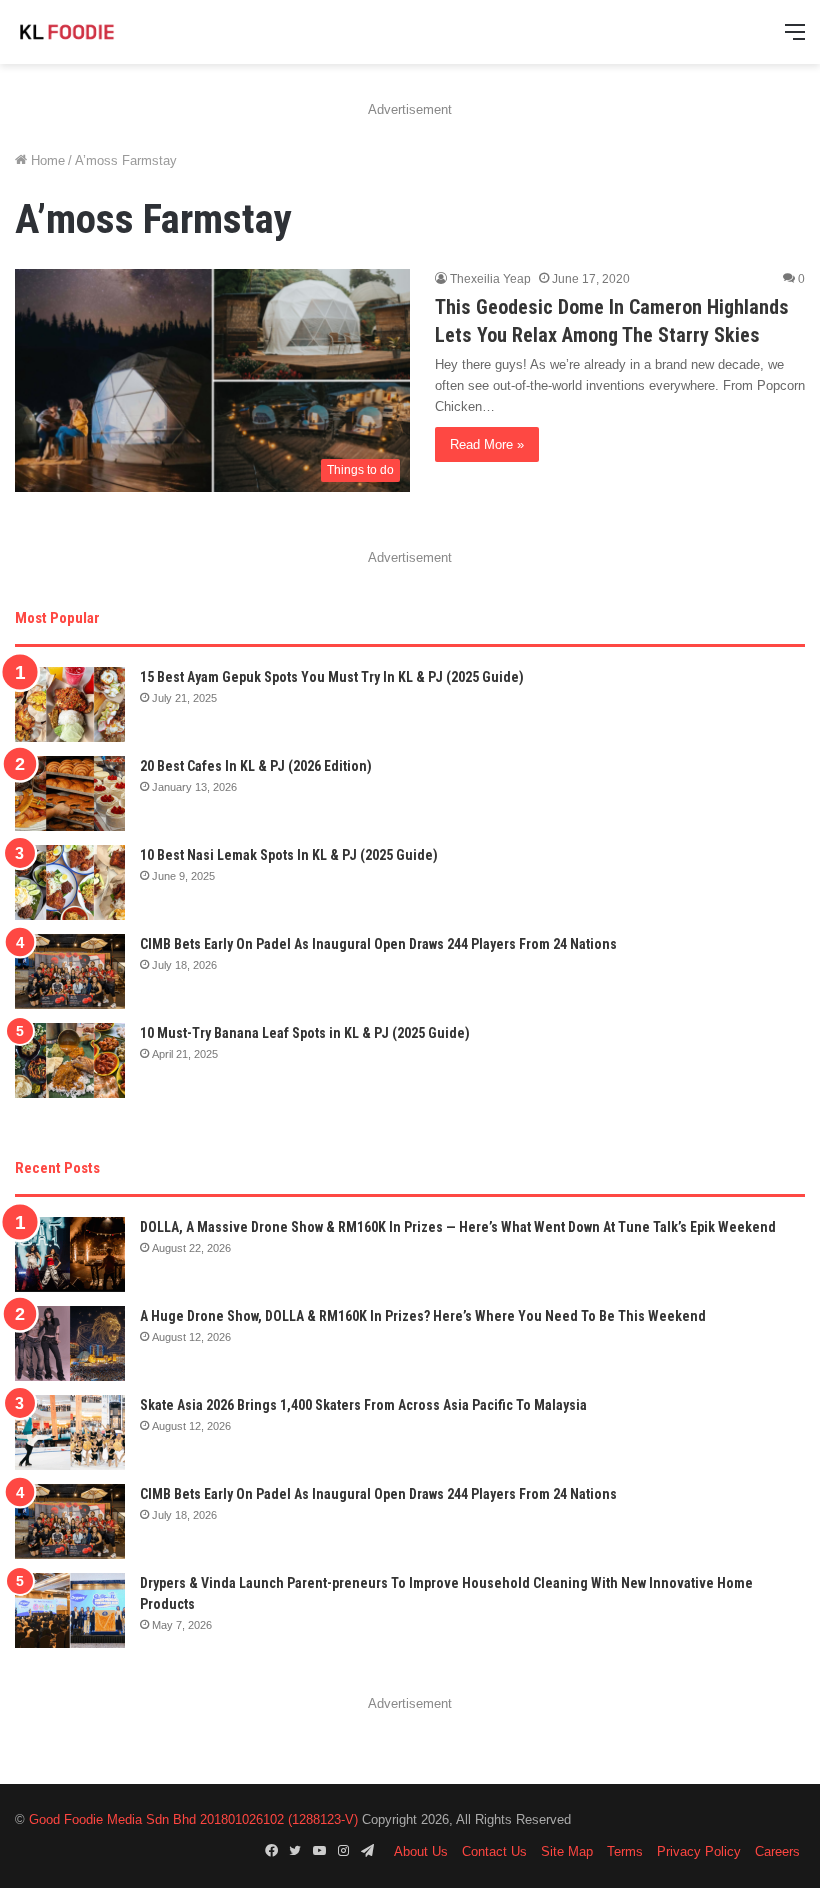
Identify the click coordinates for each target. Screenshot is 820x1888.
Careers (777, 1851)
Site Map (567, 1851)
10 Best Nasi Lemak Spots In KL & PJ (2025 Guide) (289, 855)
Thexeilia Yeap (490, 279)
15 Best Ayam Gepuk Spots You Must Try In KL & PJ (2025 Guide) (332, 677)
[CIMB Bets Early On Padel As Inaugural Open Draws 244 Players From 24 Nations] (70, 971)
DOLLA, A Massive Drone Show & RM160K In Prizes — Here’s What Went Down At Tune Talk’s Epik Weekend (458, 1227)
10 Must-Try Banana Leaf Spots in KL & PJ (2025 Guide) (305, 1033)
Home (46, 160)
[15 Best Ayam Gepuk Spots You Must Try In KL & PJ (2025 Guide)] (70, 704)
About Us (421, 1851)
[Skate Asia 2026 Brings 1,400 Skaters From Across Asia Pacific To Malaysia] (70, 1432)
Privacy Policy (699, 1851)
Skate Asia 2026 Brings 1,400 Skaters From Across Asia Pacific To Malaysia (363, 1405)
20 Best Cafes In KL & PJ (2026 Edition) (256, 766)
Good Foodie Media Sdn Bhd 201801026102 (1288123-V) (193, 1819)
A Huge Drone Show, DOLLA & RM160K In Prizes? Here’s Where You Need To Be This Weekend (423, 1316)
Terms (625, 1851)
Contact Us (494, 1851)
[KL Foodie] (110, 32)
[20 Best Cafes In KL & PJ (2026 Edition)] (70, 793)
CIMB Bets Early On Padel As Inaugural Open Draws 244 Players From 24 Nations (378, 944)
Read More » (487, 444)
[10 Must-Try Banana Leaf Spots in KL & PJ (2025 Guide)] (70, 1060)
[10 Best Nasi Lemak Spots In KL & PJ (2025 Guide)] (70, 882)
